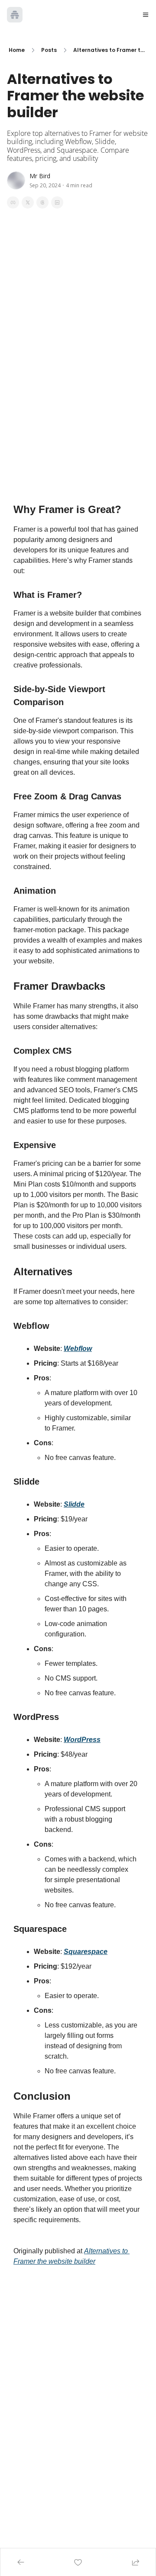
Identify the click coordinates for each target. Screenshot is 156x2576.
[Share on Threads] (42, 202)
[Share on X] (28, 202)
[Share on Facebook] (13, 202)
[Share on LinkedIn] (57, 202)
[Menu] (146, 15)
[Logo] (15, 15)
